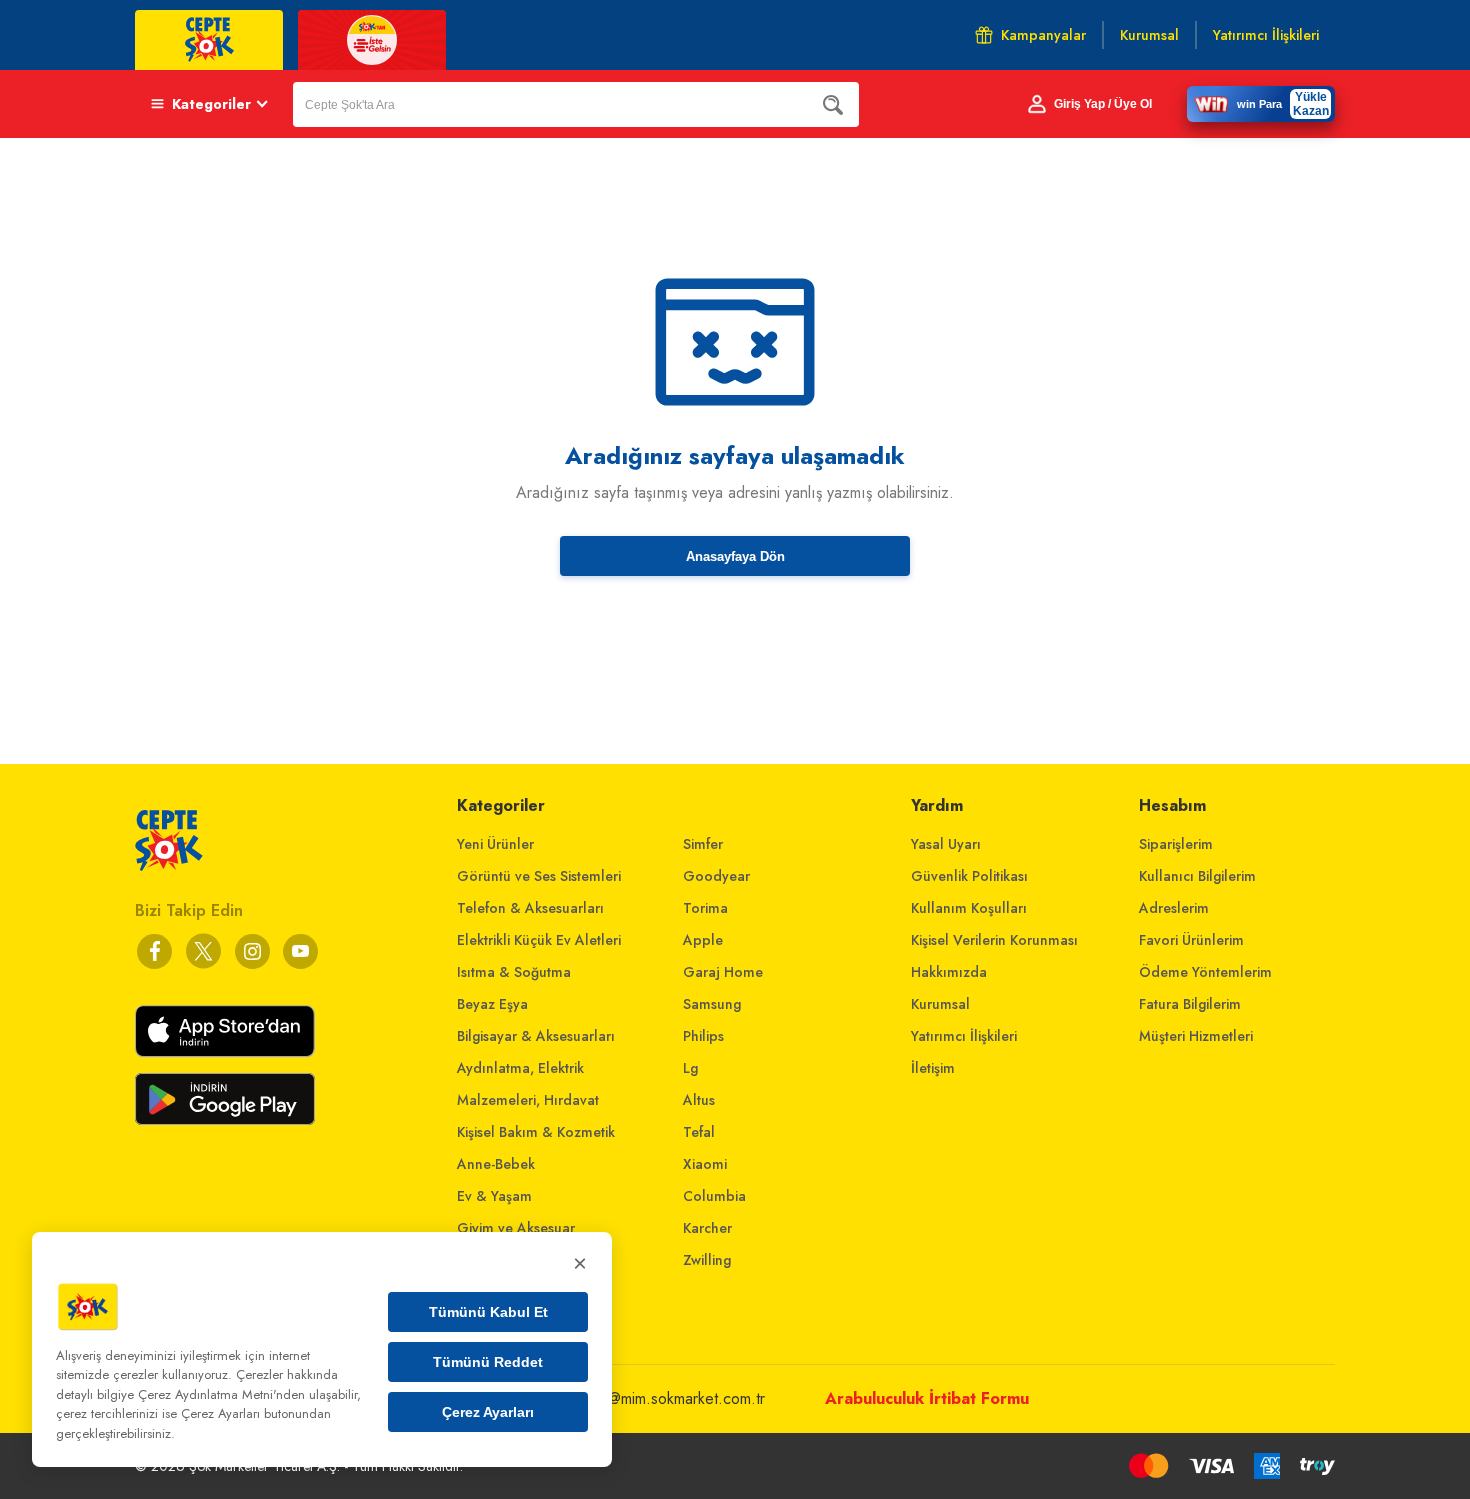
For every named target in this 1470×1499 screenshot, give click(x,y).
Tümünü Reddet (488, 1362)
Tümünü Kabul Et (488, 1312)
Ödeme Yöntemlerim (1205, 972)
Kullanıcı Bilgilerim (1197, 876)
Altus (699, 1100)
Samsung (712, 1004)
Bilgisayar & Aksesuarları (536, 1036)
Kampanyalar (1043, 35)
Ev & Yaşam (494, 1196)
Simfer (703, 844)
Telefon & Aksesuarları (530, 908)
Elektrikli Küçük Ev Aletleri (539, 940)
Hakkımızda (949, 972)
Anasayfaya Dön (735, 556)
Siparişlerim (1176, 844)
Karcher (707, 1228)
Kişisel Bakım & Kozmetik (536, 1132)
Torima (705, 908)
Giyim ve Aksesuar (516, 1228)
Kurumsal (940, 1004)
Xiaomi (705, 1164)
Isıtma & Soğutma (514, 972)
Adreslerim (1174, 908)
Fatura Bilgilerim (1190, 1004)
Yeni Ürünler (495, 844)
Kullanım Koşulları (969, 908)
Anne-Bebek (496, 1164)
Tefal (699, 1132)
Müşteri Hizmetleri (1196, 1036)
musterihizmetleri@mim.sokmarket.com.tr (631, 1398)
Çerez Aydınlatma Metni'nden (221, 1394)
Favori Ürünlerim (1191, 940)
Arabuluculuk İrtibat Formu (927, 1398)
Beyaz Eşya (492, 1004)
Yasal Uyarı (946, 844)
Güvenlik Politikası (969, 876)
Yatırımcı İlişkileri (964, 1036)
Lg (690, 1068)
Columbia (714, 1196)
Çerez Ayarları (488, 1412)
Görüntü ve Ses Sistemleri (539, 876)
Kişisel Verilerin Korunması (994, 940)
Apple (703, 940)
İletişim (933, 1068)
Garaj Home (723, 972)
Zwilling (707, 1260)
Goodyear (716, 876)
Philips (703, 1036)
